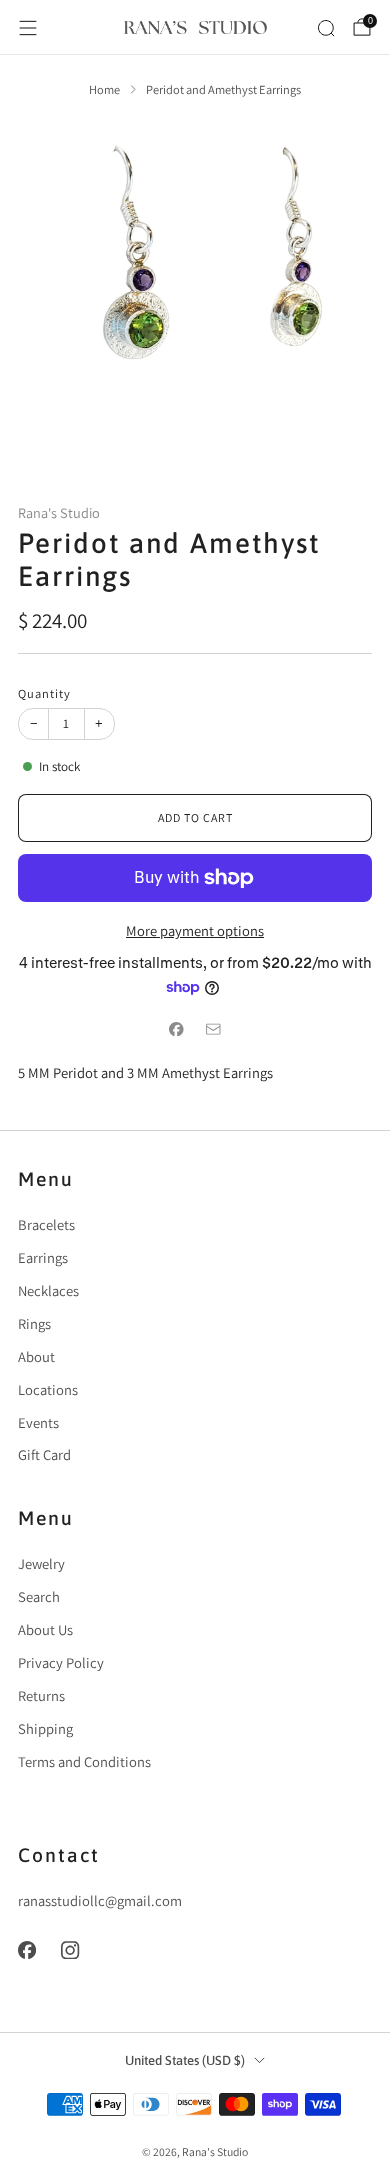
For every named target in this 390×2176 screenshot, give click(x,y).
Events (38, 1422)
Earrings (43, 1257)
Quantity (44, 693)
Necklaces (48, 1290)
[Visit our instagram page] (71, 1950)
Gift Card (44, 1454)
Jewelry (41, 1563)
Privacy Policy (61, 1662)
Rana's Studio (59, 512)
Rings (34, 1323)
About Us (45, 1629)
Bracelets (46, 1224)
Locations (48, 1389)
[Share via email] (213, 1029)
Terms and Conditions (84, 1761)
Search (39, 1596)
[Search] (326, 28)
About (36, 1356)
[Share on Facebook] (177, 1029)
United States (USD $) (185, 2060)
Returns (41, 1695)
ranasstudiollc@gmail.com (100, 1900)
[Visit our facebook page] (27, 1950)
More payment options (195, 930)
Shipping (45, 1728)
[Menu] (28, 28)
